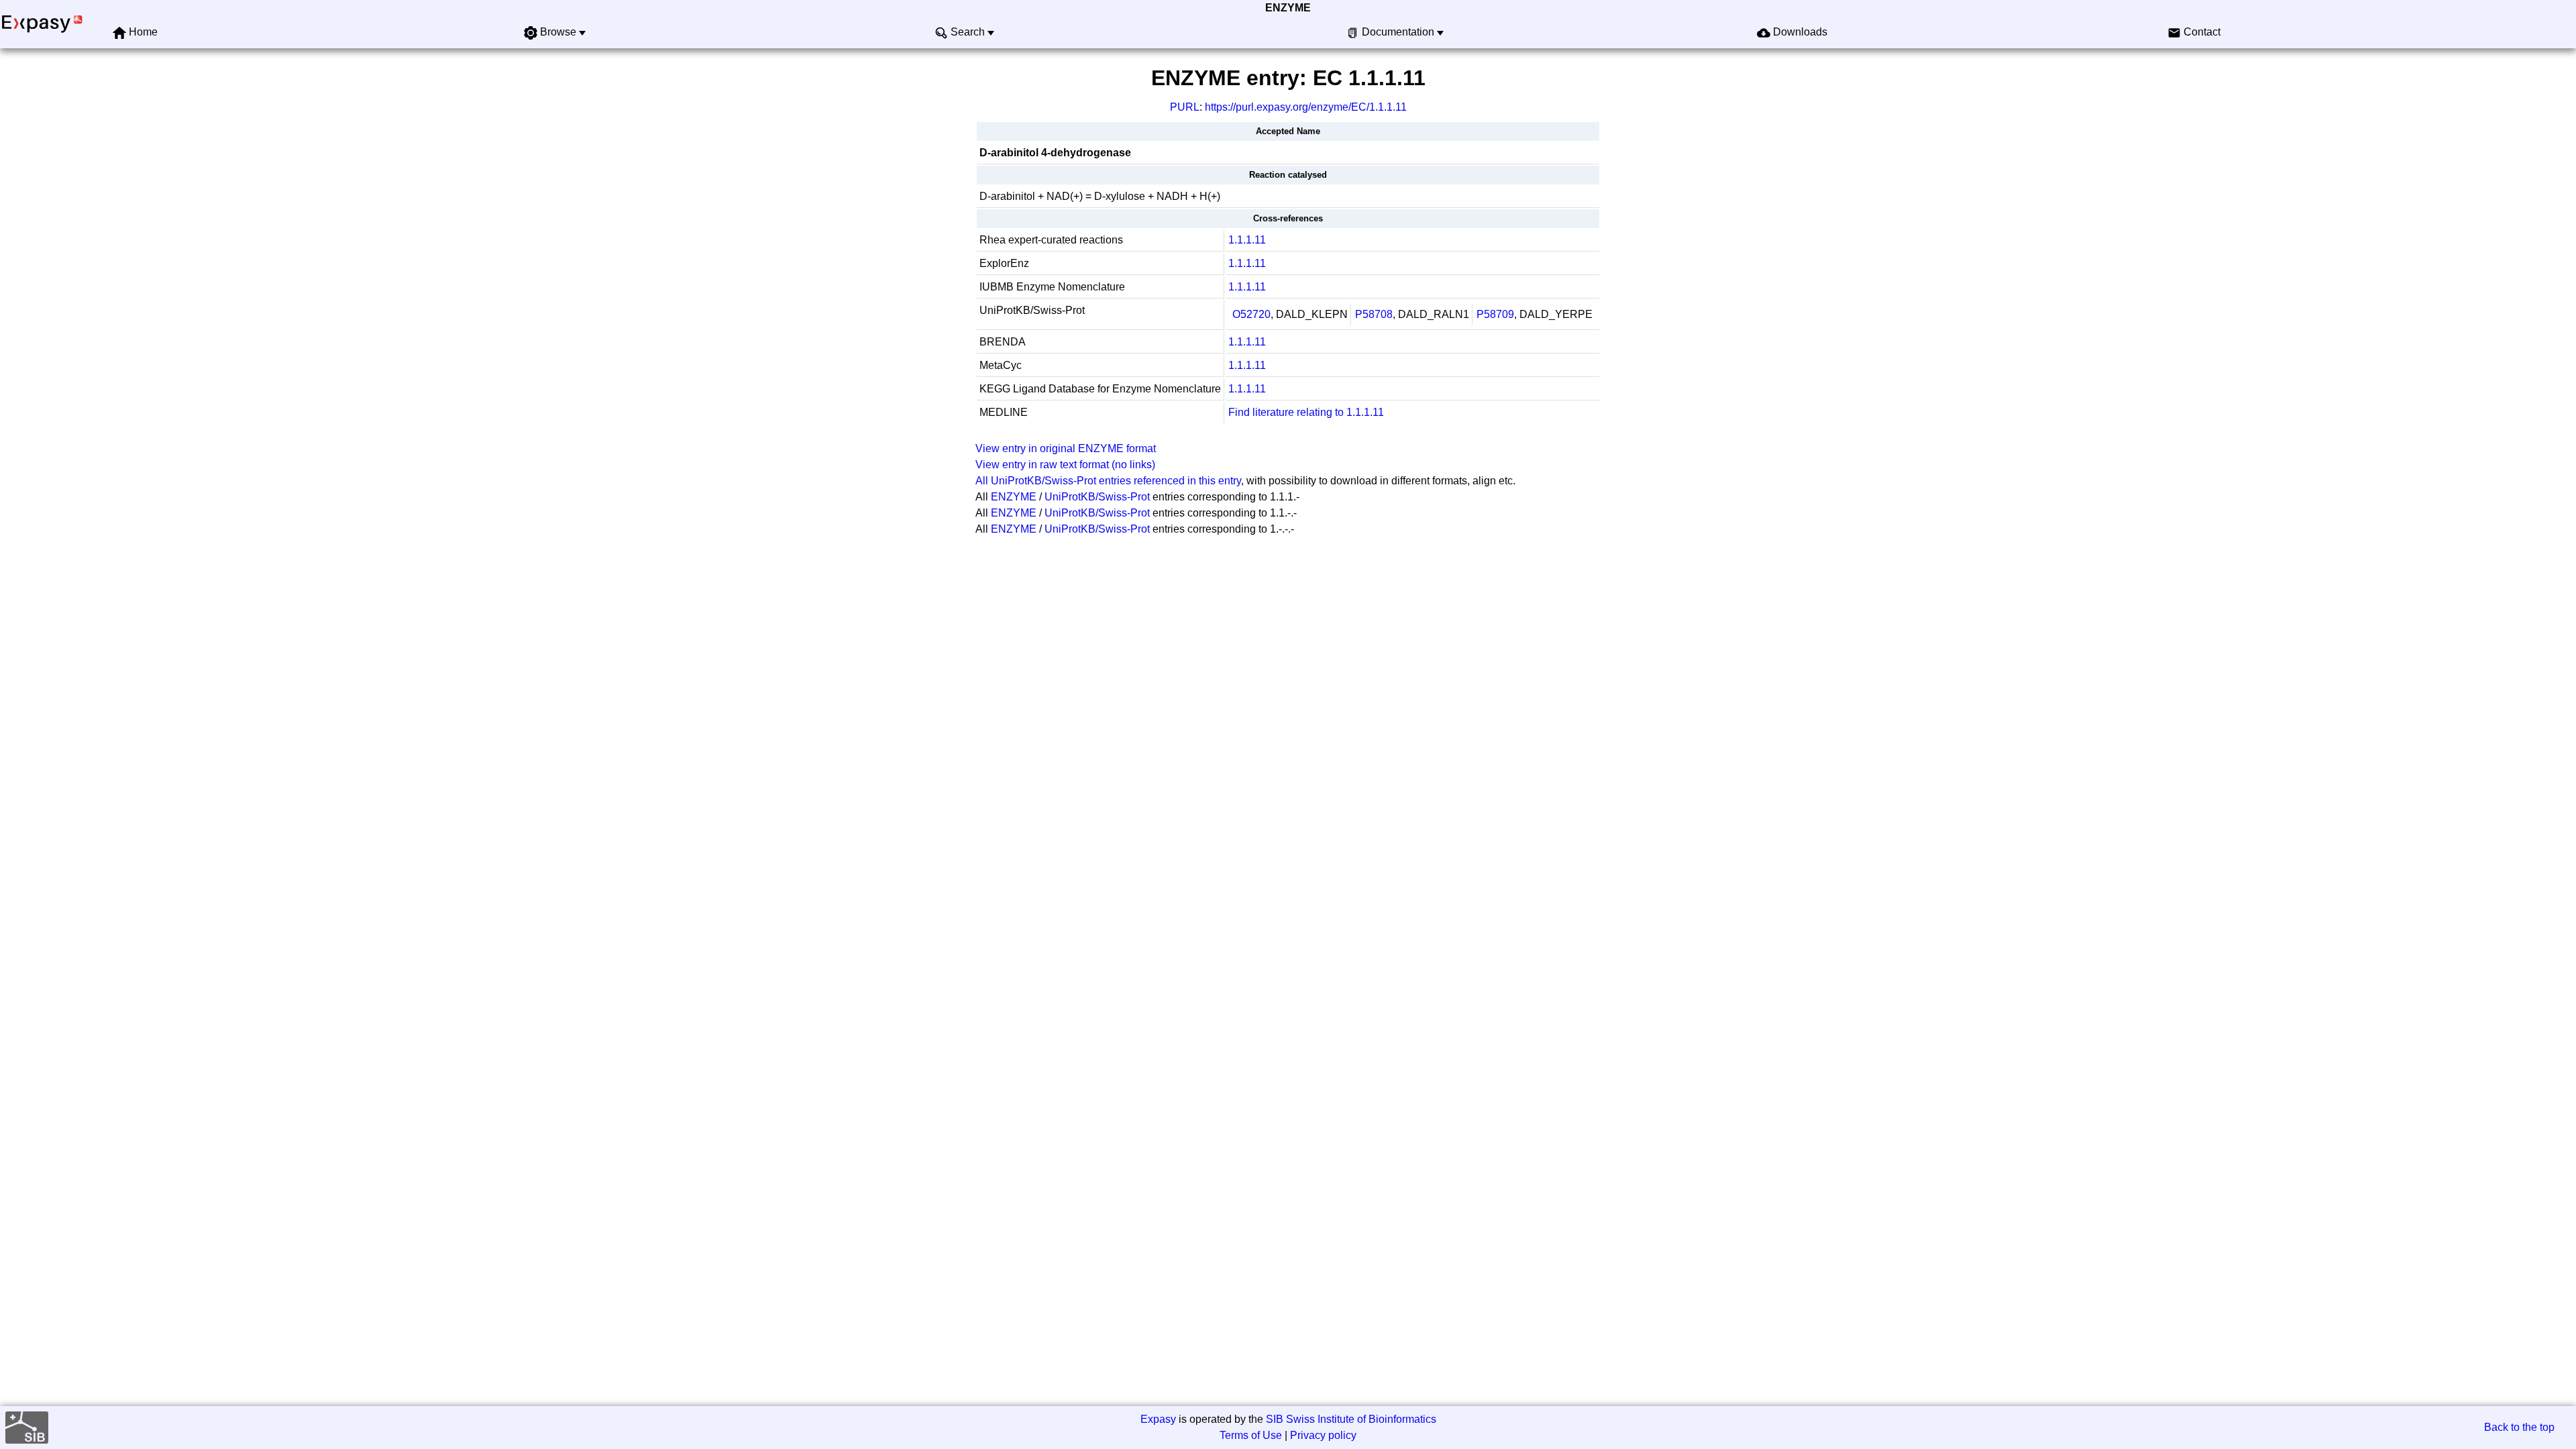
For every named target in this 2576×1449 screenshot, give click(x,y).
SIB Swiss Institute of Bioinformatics (1351, 1419)
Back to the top (2519, 1427)
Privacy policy (1323, 1435)
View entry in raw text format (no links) (1065, 465)
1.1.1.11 (1247, 240)
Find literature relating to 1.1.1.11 (1306, 412)
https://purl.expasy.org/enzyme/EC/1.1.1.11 (1306, 107)
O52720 (1251, 314)
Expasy (1158, 1419)
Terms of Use (1251, 1435)
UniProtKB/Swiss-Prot (1097, 497)
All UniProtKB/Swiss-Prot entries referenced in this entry (1108, 481)
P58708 (1374, 314)
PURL (1185, 107)
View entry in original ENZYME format (1066, 448)
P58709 (1495, 314)
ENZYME (1288, 8)
